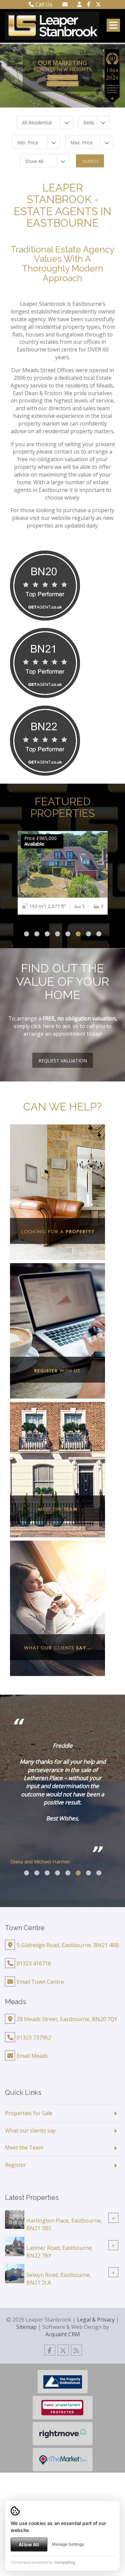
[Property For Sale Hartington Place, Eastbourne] (15, 2219)
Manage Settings (68, 2544)
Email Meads (32, 2056)
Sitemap (26, 2327)
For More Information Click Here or (63, 77)
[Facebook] (89, 4)
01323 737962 (34, 2037)
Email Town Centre (40, 1982)
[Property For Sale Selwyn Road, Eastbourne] (15, 2273)
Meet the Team (24, 2148)
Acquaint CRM (63, 2334)
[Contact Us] (79, 4)
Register (15, 2165)
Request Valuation (63, 1061)
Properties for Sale (29, 2113)
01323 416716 (34, 1963)
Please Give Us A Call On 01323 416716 (63, 84)
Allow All (29, 2544)
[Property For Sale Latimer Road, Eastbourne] (15, 2246)
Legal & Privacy (96, 2320)
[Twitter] (98, 4)
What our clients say (30, 2130)
